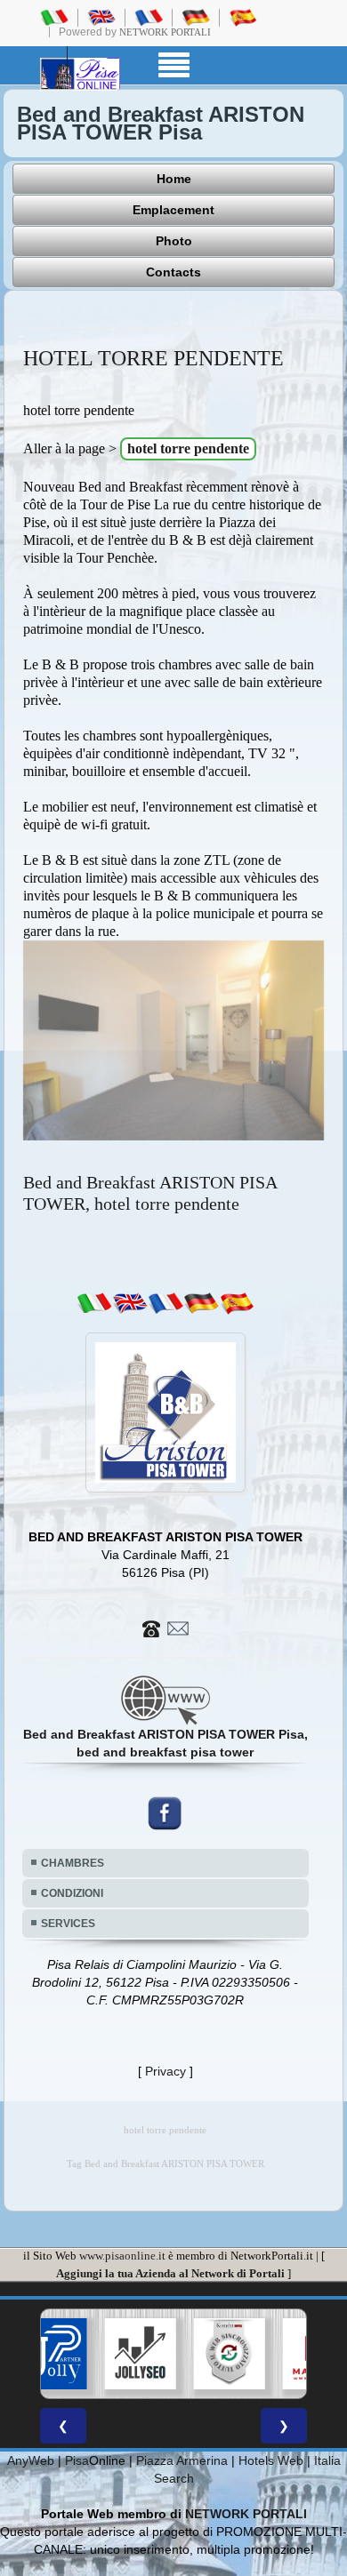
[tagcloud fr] (165, 1302)
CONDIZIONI (72, 1893)
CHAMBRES (73, 1863)
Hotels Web (271, 2460)
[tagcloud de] (201, 1302)
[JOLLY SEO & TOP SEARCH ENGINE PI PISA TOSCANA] (87, 2354)
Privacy (165, 2071)
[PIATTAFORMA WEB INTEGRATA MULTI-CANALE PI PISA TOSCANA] (176, 2354)
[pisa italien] (196, 17)
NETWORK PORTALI (246, 2514)
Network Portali (165, 32)
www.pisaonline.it (122, 2256)
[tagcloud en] (130, 1302)
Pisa (77, 2460)
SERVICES (68, 1924)
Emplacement (173, 210)
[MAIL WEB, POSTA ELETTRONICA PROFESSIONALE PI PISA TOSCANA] (265, 2354)
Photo (174, 241)
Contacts (173, 272)
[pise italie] (149, 17)
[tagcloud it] (94, 1302)
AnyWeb (31, 2460)
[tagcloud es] (237, 1302)
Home (174, 179)
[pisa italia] (54, 17)
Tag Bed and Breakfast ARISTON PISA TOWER (165, 2164)
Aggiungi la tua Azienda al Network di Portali (170, 2273)
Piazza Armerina (182, 2460)
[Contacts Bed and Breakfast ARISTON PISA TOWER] (165, 1627)
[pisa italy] (101, 17)
